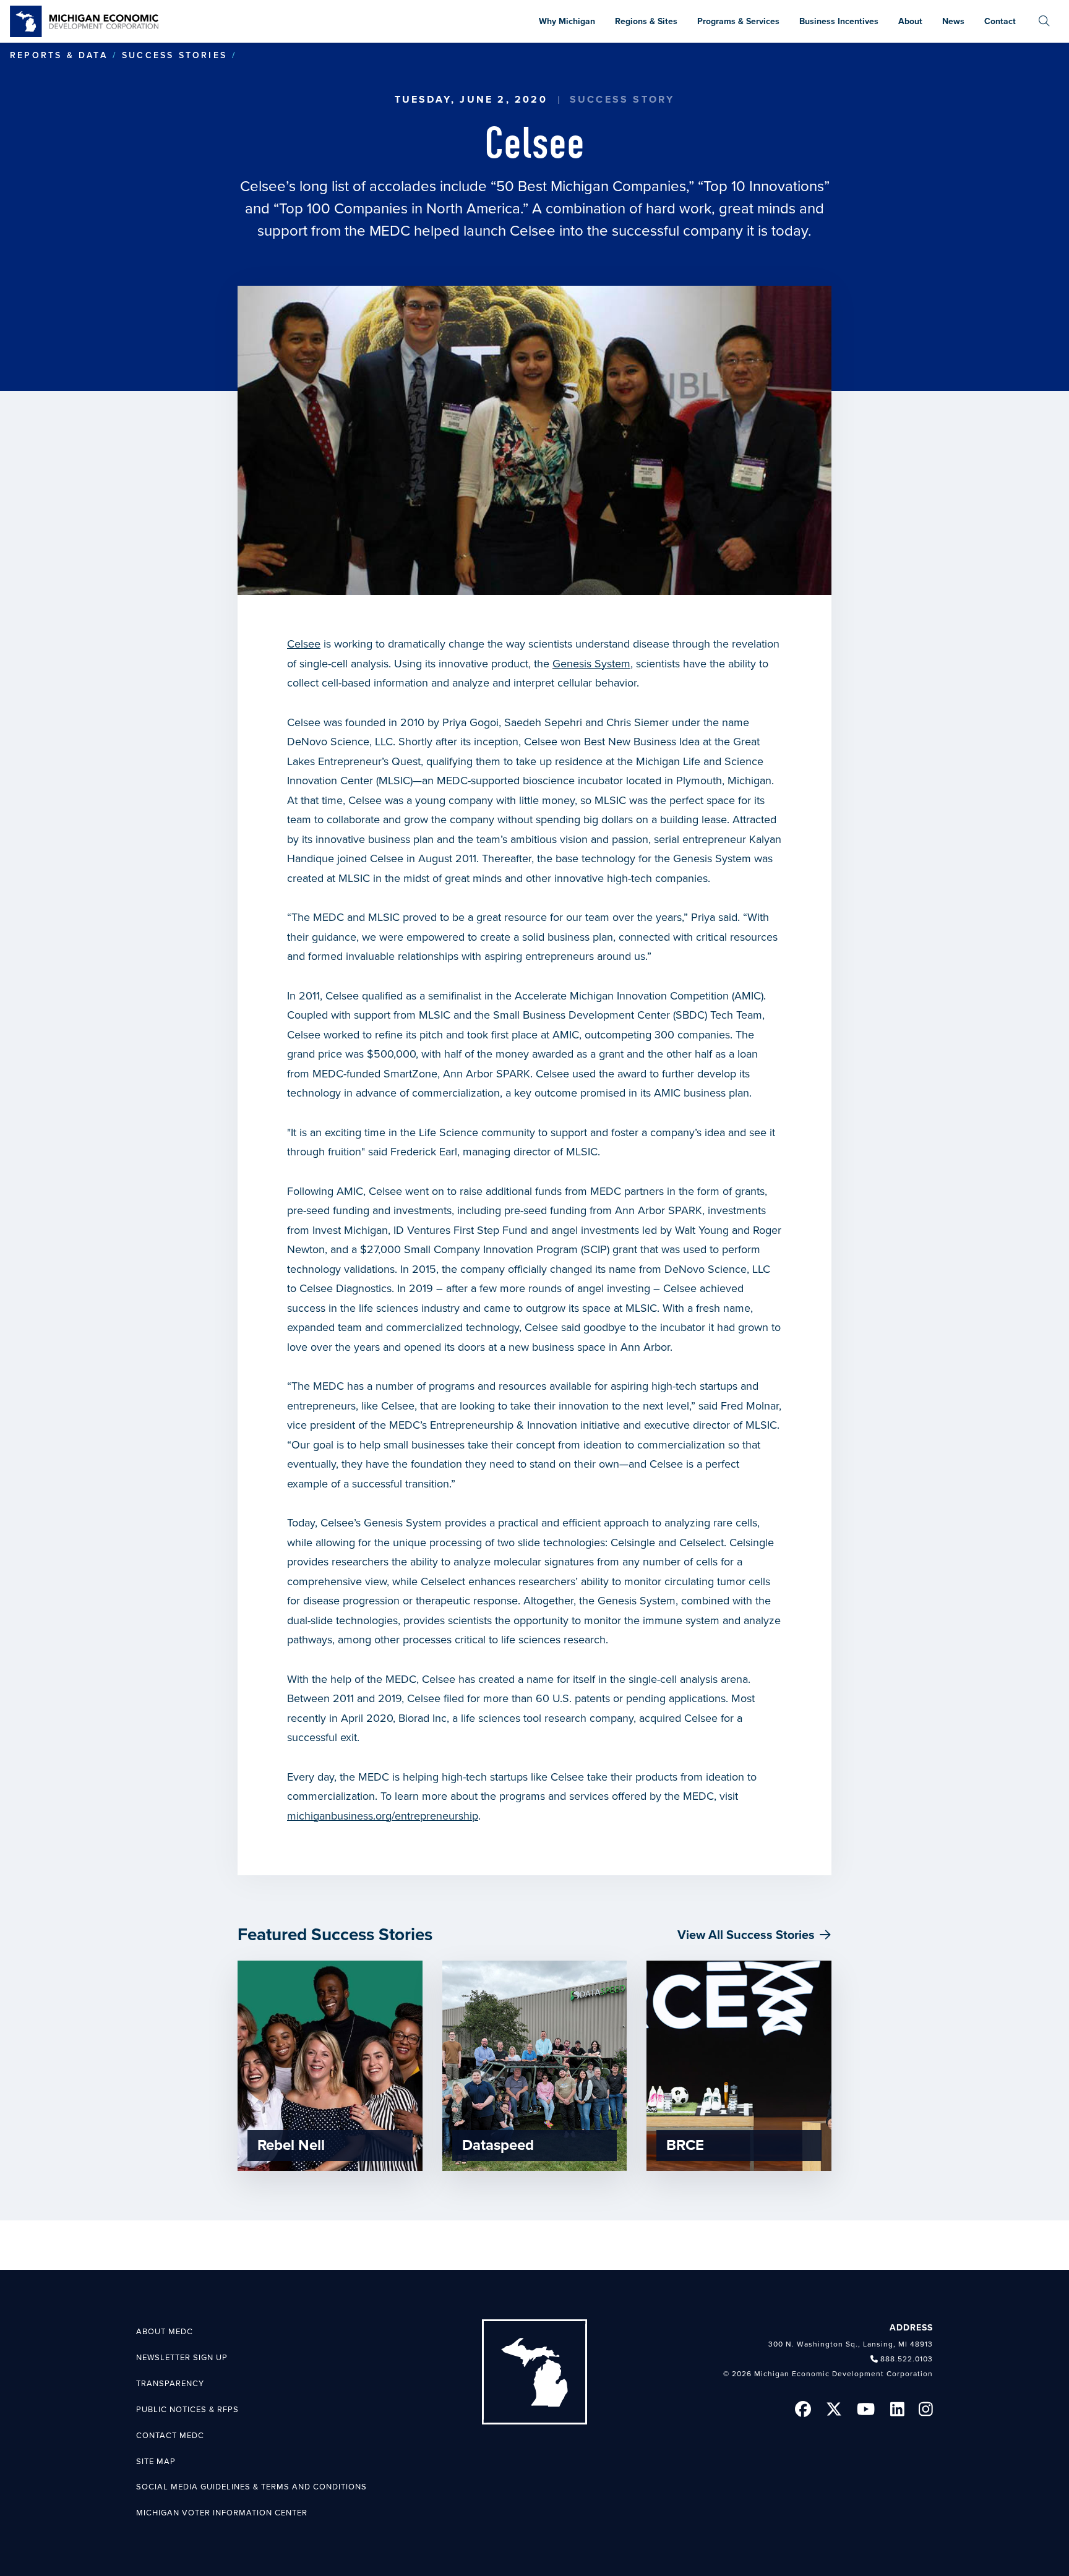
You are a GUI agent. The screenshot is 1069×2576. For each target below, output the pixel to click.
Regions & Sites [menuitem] (646, 21)
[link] (84, 21)
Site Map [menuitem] (156, 2462)
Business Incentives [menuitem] (839, 21)
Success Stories (174, 55)
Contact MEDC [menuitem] (170, 2436)
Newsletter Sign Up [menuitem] (182, 2358)
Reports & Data (59, 55)
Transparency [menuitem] (170, 2384)
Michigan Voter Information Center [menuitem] (222, 2513)
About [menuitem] (910, 21)
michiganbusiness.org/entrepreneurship (383, 1816)
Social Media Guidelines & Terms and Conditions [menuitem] (251, 2487)
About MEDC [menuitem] (165, 2332)
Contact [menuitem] (1000, 21)
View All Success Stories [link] (746, 1935)
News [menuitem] (953, 21)
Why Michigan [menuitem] (567, 21)
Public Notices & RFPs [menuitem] (187, 2410)
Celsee (304, 644)
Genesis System (591, 664)
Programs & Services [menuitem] (738, 21)
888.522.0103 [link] (907, 2359)
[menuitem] (1044, 21)
